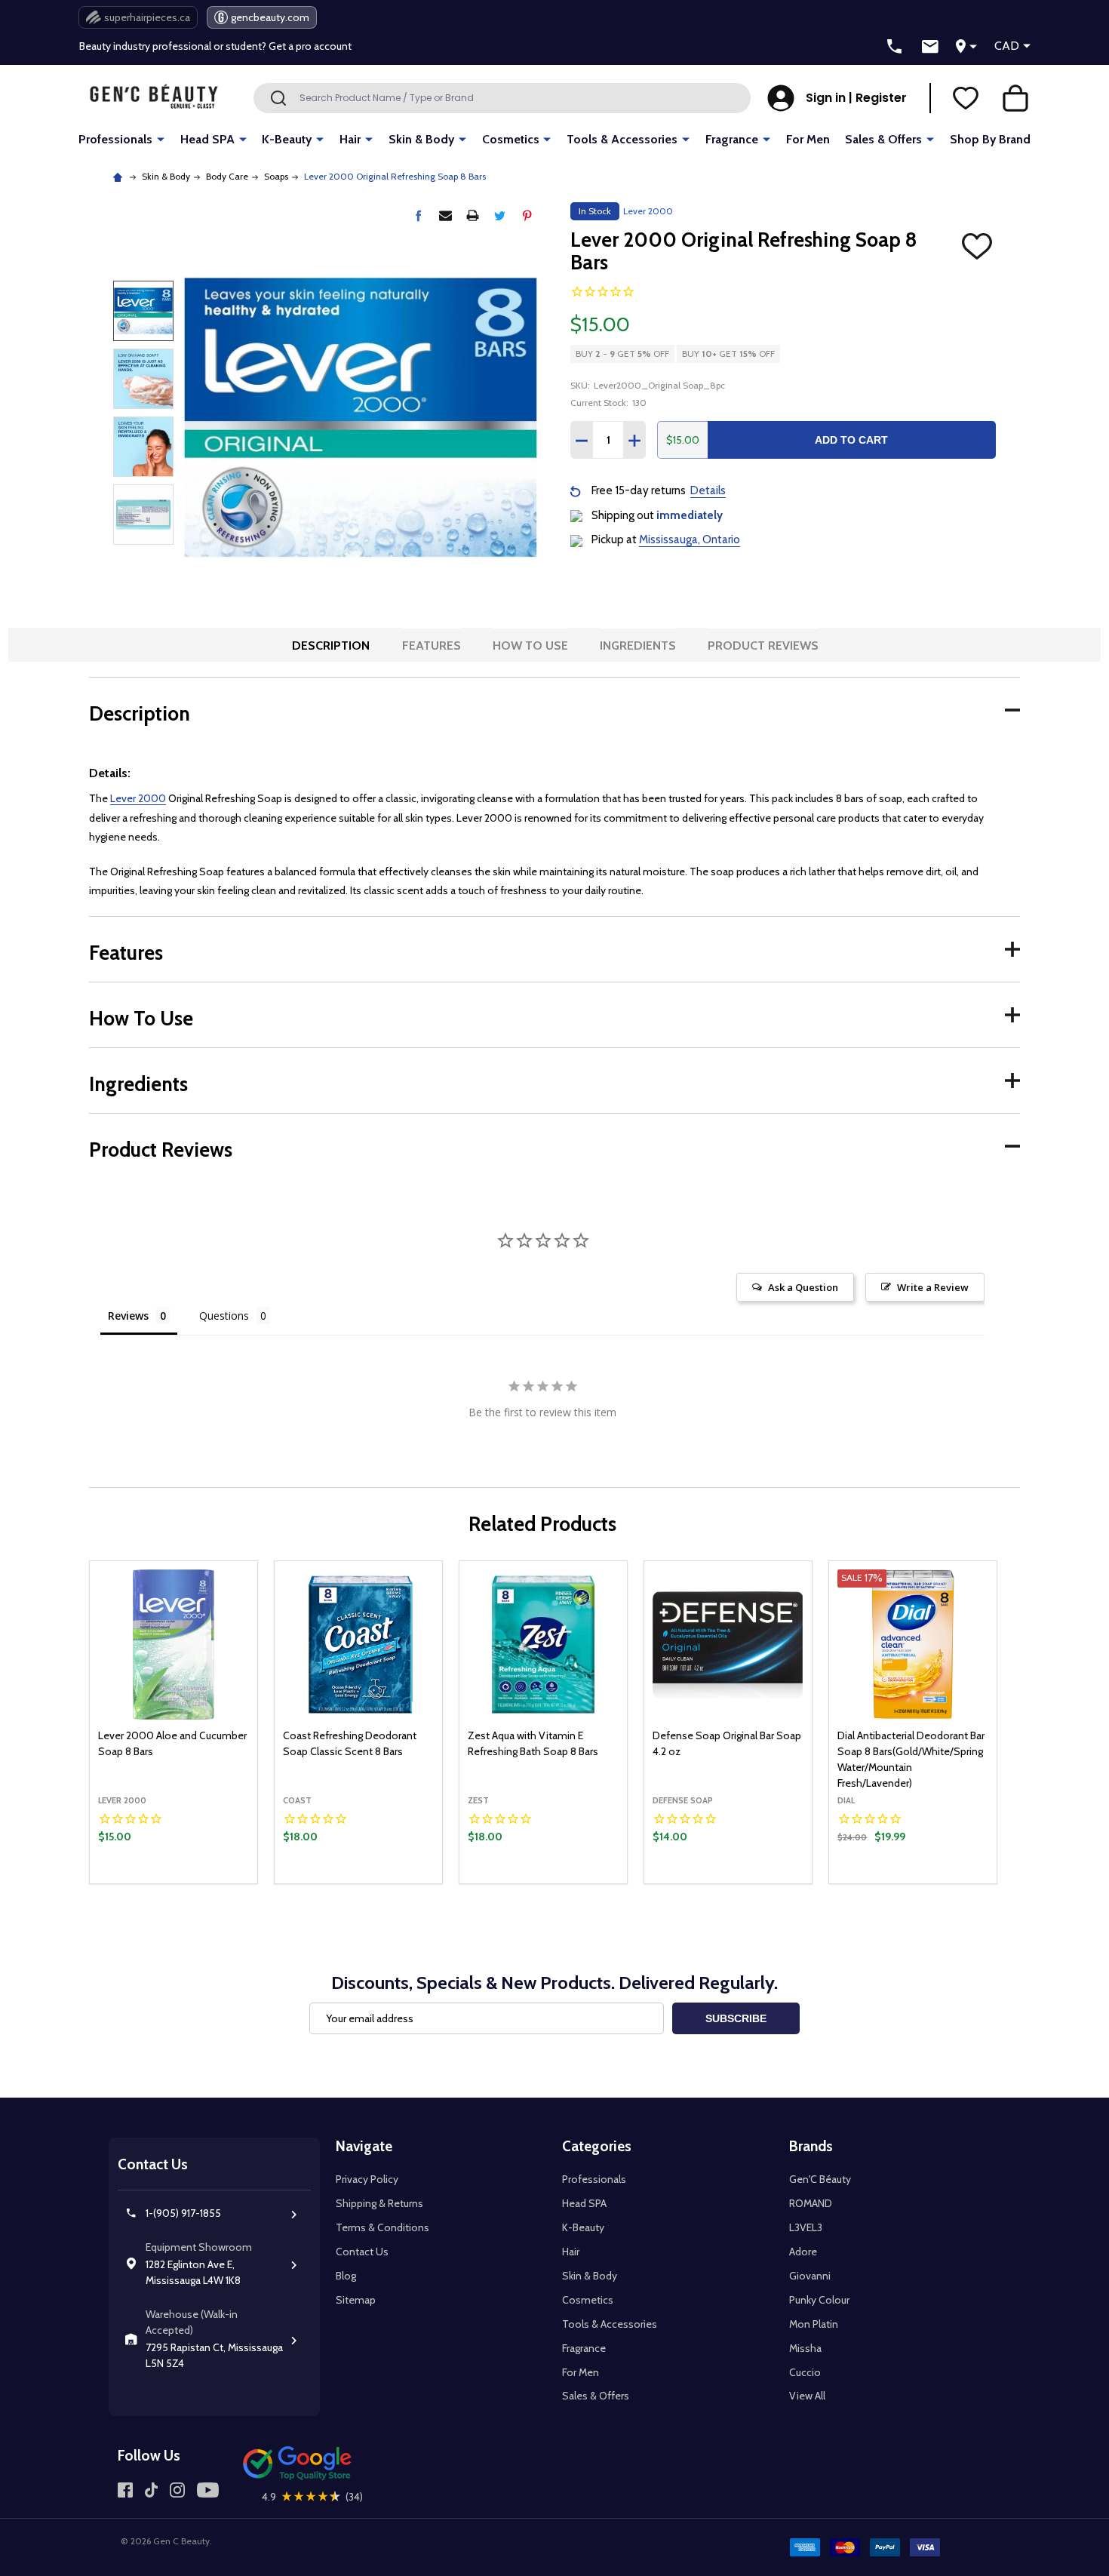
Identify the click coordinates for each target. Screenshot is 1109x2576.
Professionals (115, 139)
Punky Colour (819, 2300)
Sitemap (356, 2300)
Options (938, 1880)
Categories (597, 2146)
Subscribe (736, 2018)
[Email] (445, 215)
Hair (350, 139)
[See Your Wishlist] (966, 98)
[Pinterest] (527, 215)
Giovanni (810, 2276)
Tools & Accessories (622, 139)
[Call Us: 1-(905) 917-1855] (895, 47)
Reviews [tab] (128, 1316)
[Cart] (1015, 98)
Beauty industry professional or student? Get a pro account (215, 46)
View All (807, 2396)
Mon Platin (814, 2324)
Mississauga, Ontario (690, 539)
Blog (346, 2276)
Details (708, 490)
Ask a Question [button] (803, 1287)
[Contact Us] (930, 47)
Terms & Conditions (382, 2227)
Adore (803, 2252)
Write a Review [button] (933, 1287)
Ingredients (638, 646)
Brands (811, 2146)
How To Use (530, 646)
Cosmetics (511, 139)
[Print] (473, 215)
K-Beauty (287, 139)
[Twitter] (500, 215)
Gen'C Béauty (820, 2179)
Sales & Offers (883, 139)
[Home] (120, 176)
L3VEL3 (806, 2227)
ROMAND (811, 2203)
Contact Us (362, 2252)
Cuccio (805, 2372)
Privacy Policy (367, 2179)
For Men (808, 139)
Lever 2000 (138, 798)
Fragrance (732, 139)
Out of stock (544, 1883)
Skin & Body (421, 139)
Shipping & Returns (379, 2203)
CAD (1007, 46)
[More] (161, 138)
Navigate (364, 2146)
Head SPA (207, 139)
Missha (805, 2348)
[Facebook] (418, 215)
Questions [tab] (224, 1316)
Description (331, 646)
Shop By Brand (990, 139)
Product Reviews (763, 646)
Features (432, 646)
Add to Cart (851, 440)
